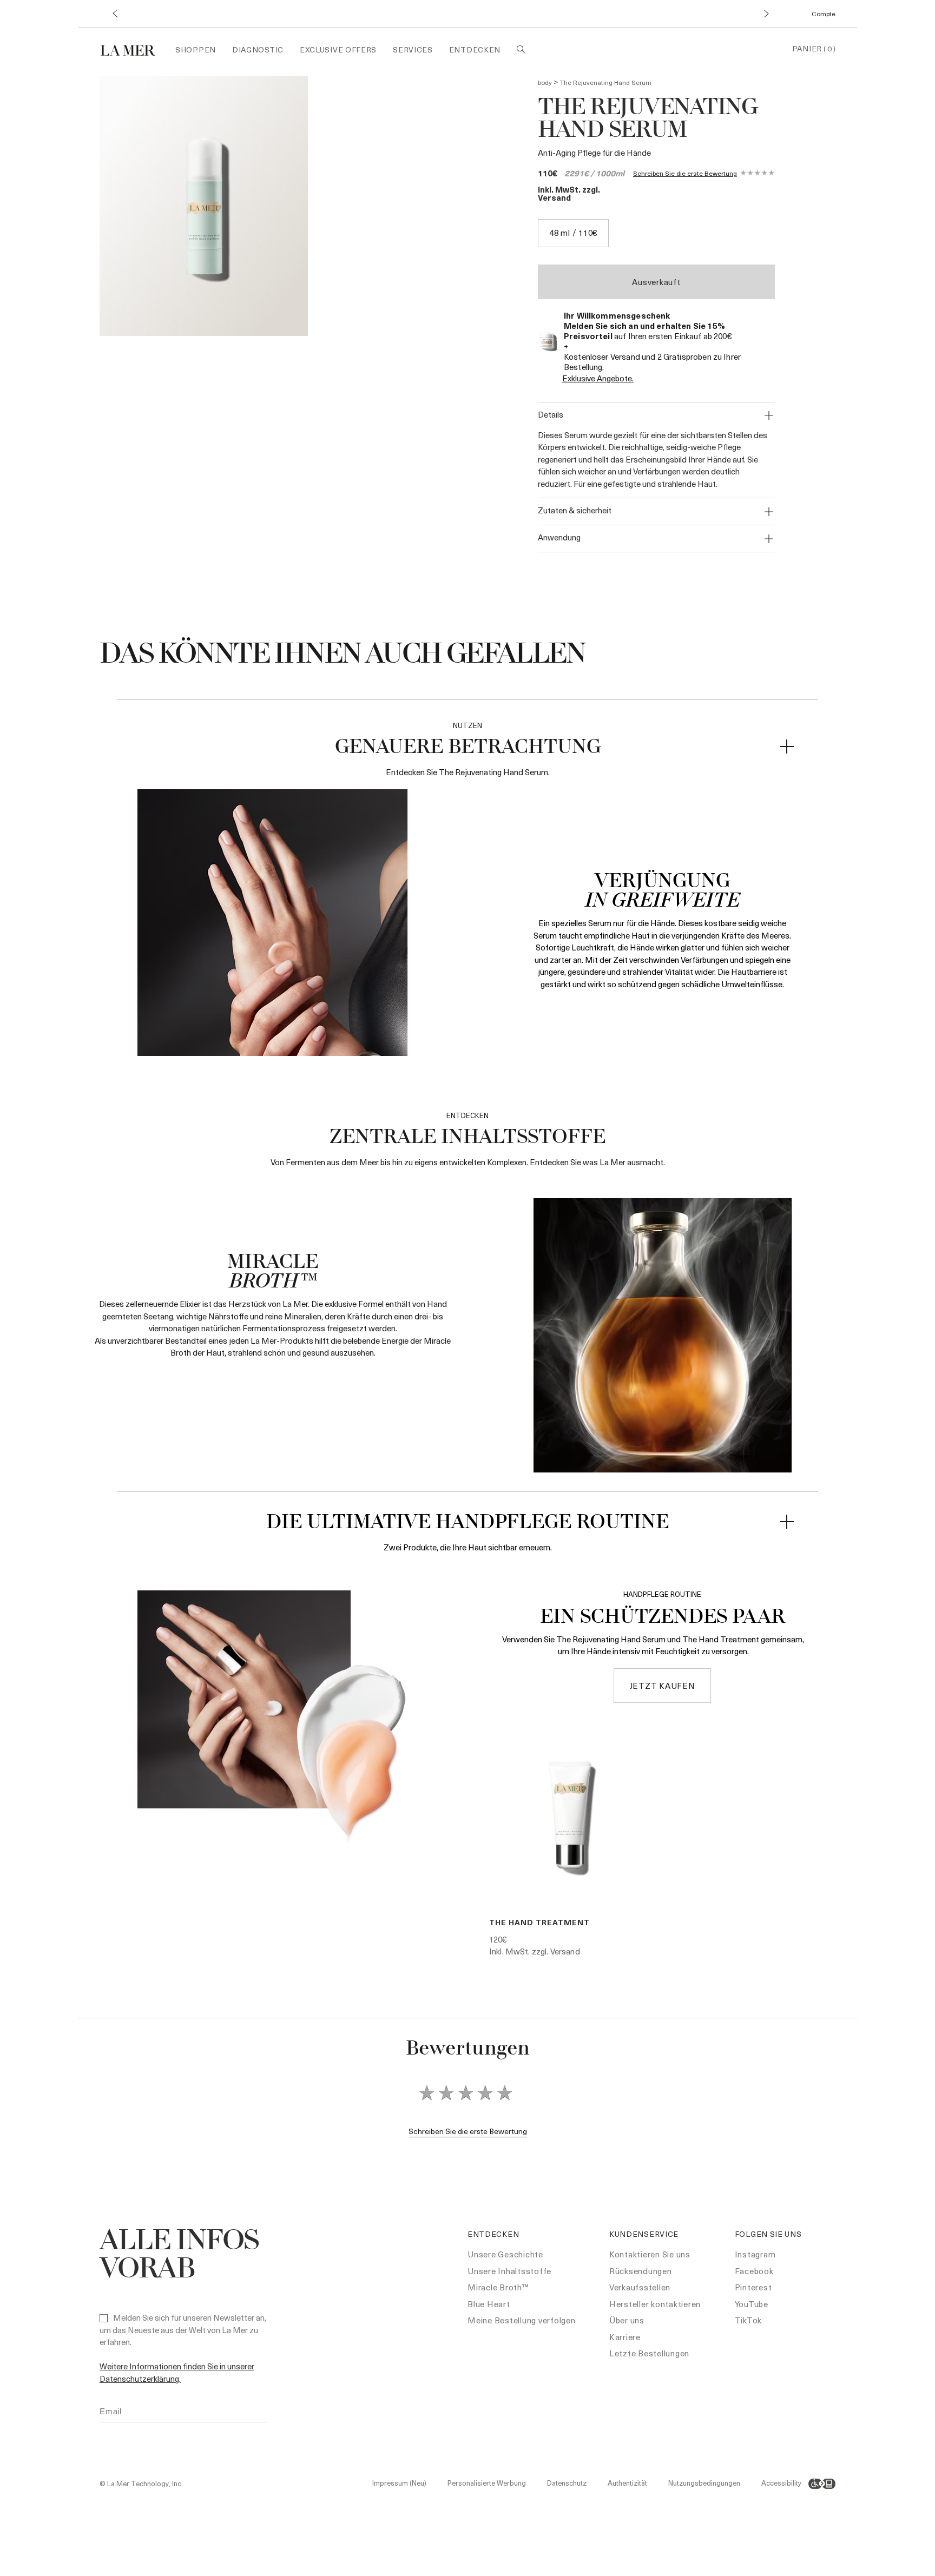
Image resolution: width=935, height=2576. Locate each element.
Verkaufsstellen (640, 2287)
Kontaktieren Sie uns (650, 2254)
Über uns (627, 2320)
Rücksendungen (641, 2271)
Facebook (754, 2271)
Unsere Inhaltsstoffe (509, 2271)
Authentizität (627, 2483)
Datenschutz (567, 2483)
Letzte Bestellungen (649, 2353)
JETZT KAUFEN (663, 1686)
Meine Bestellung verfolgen (522, 2320)
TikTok (749, 2320)
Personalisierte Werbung (487, 2483)
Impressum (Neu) (399, 2483)
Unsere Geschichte (505, 2254)
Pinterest (753, 2287)
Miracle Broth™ (498, 2287)
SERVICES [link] (413, 49)
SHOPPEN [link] (196, 49)
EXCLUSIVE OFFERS (338, 49)
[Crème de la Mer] (133, 49)
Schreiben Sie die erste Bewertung (685, 173)
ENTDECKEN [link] (475, 49)
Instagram (755, 2254)
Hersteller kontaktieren (655, 2304)
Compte (824, 14)
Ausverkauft (656, 282)
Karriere (625, 2337)
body (545, 82)
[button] (114, 14)
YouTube (752, 2304)
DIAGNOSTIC (258, 49)
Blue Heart (489, 2304)
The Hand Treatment (539, 1922)
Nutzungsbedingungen (704, 2483)
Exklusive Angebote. (598, 378)
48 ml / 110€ (573, 233)
